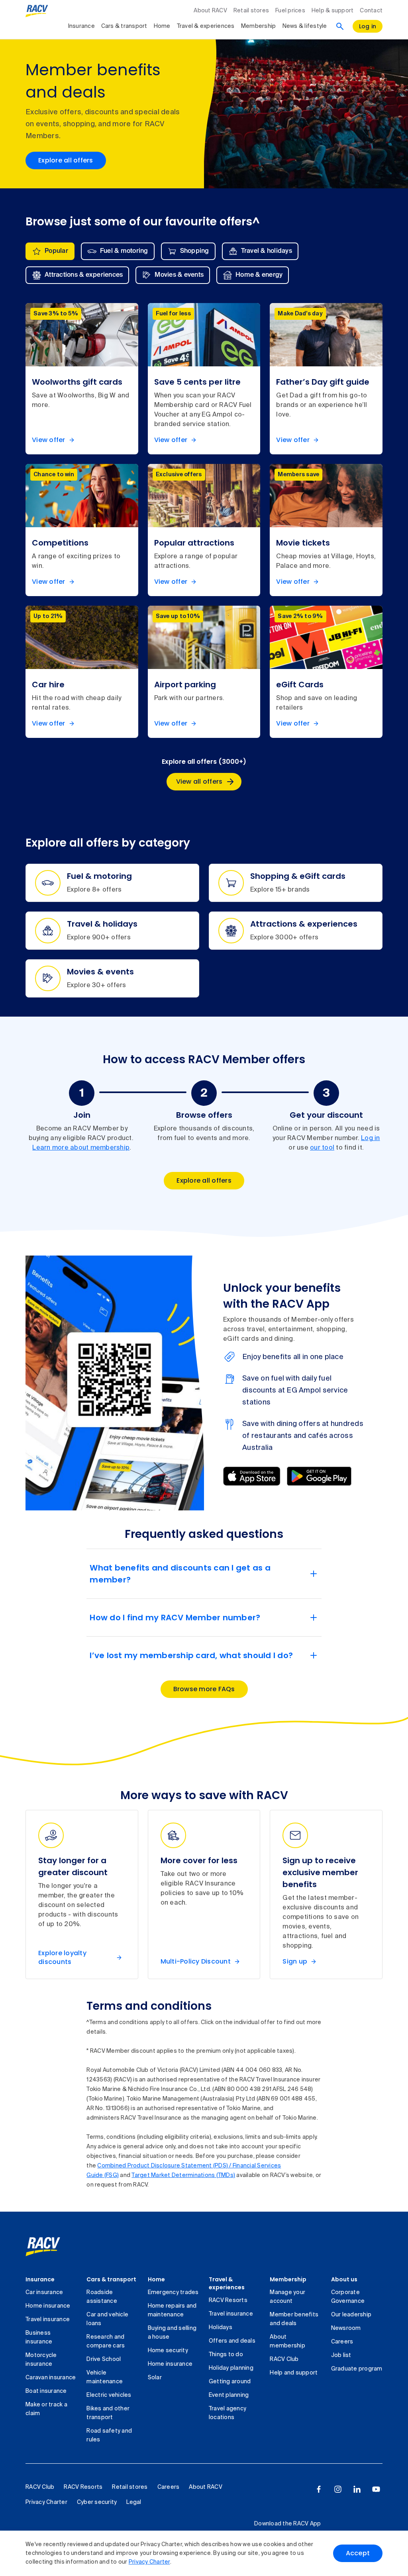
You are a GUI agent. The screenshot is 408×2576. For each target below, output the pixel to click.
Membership (259, 26)
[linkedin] (357, 2489)
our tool (322, 1148)
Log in (371, 1138)
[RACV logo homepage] (37, 11)
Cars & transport (124, 26)
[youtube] (376, 2489)
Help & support (333, 11)
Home (162, 26)
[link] (52, 2247)
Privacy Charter (149, 2562)
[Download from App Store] (252, 1476)
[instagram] (338, 2489)
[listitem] (82, 379)
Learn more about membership (81, 1148)
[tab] (50, 251)
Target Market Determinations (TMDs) (183, 2175)
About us (344, 2279)
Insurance (81, 26)
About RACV (210, 11)
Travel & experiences (206, 26)
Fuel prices (290, 11)
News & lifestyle (305, 26)
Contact (371, 11)
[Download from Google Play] (319, 1476)
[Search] (340, 26)
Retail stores (251, 11)
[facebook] (319, 2489)
